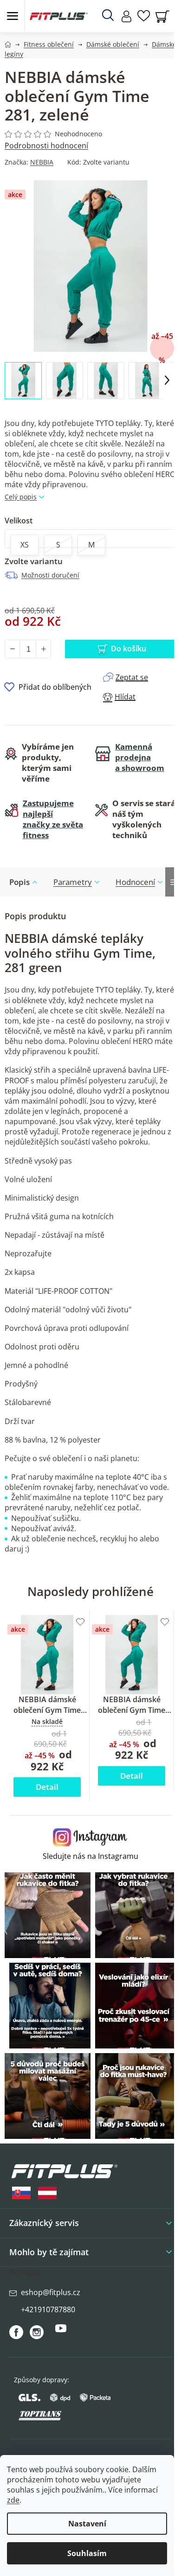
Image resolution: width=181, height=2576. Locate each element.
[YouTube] (61, 2332)
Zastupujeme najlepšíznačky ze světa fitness (53, 819)
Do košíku (129, 649)
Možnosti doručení (50, 575)
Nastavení (87, 2524)
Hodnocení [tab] (135, 882)
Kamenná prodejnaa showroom (140, 757)
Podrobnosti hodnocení (46, 146)
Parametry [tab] (73, 882)
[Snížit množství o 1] (13, 649)
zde (13, 2500)
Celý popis (21, 497)
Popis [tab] (19, 882)
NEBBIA (42, 162)
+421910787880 (48, 2309)
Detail (47, 1787)
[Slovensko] (21, 2193)
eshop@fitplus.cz (51, 2292)
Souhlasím (87, 2553)
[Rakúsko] (47, 2193)
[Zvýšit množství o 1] (43, 649)
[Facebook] (16, 2332)
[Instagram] (37, 2332)
